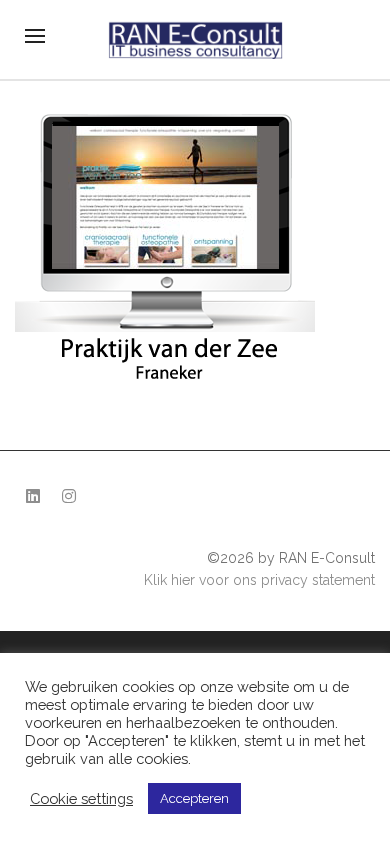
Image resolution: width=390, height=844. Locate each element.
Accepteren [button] (194, 798)
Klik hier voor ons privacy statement (259, 580)
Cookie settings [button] (81, 798)
